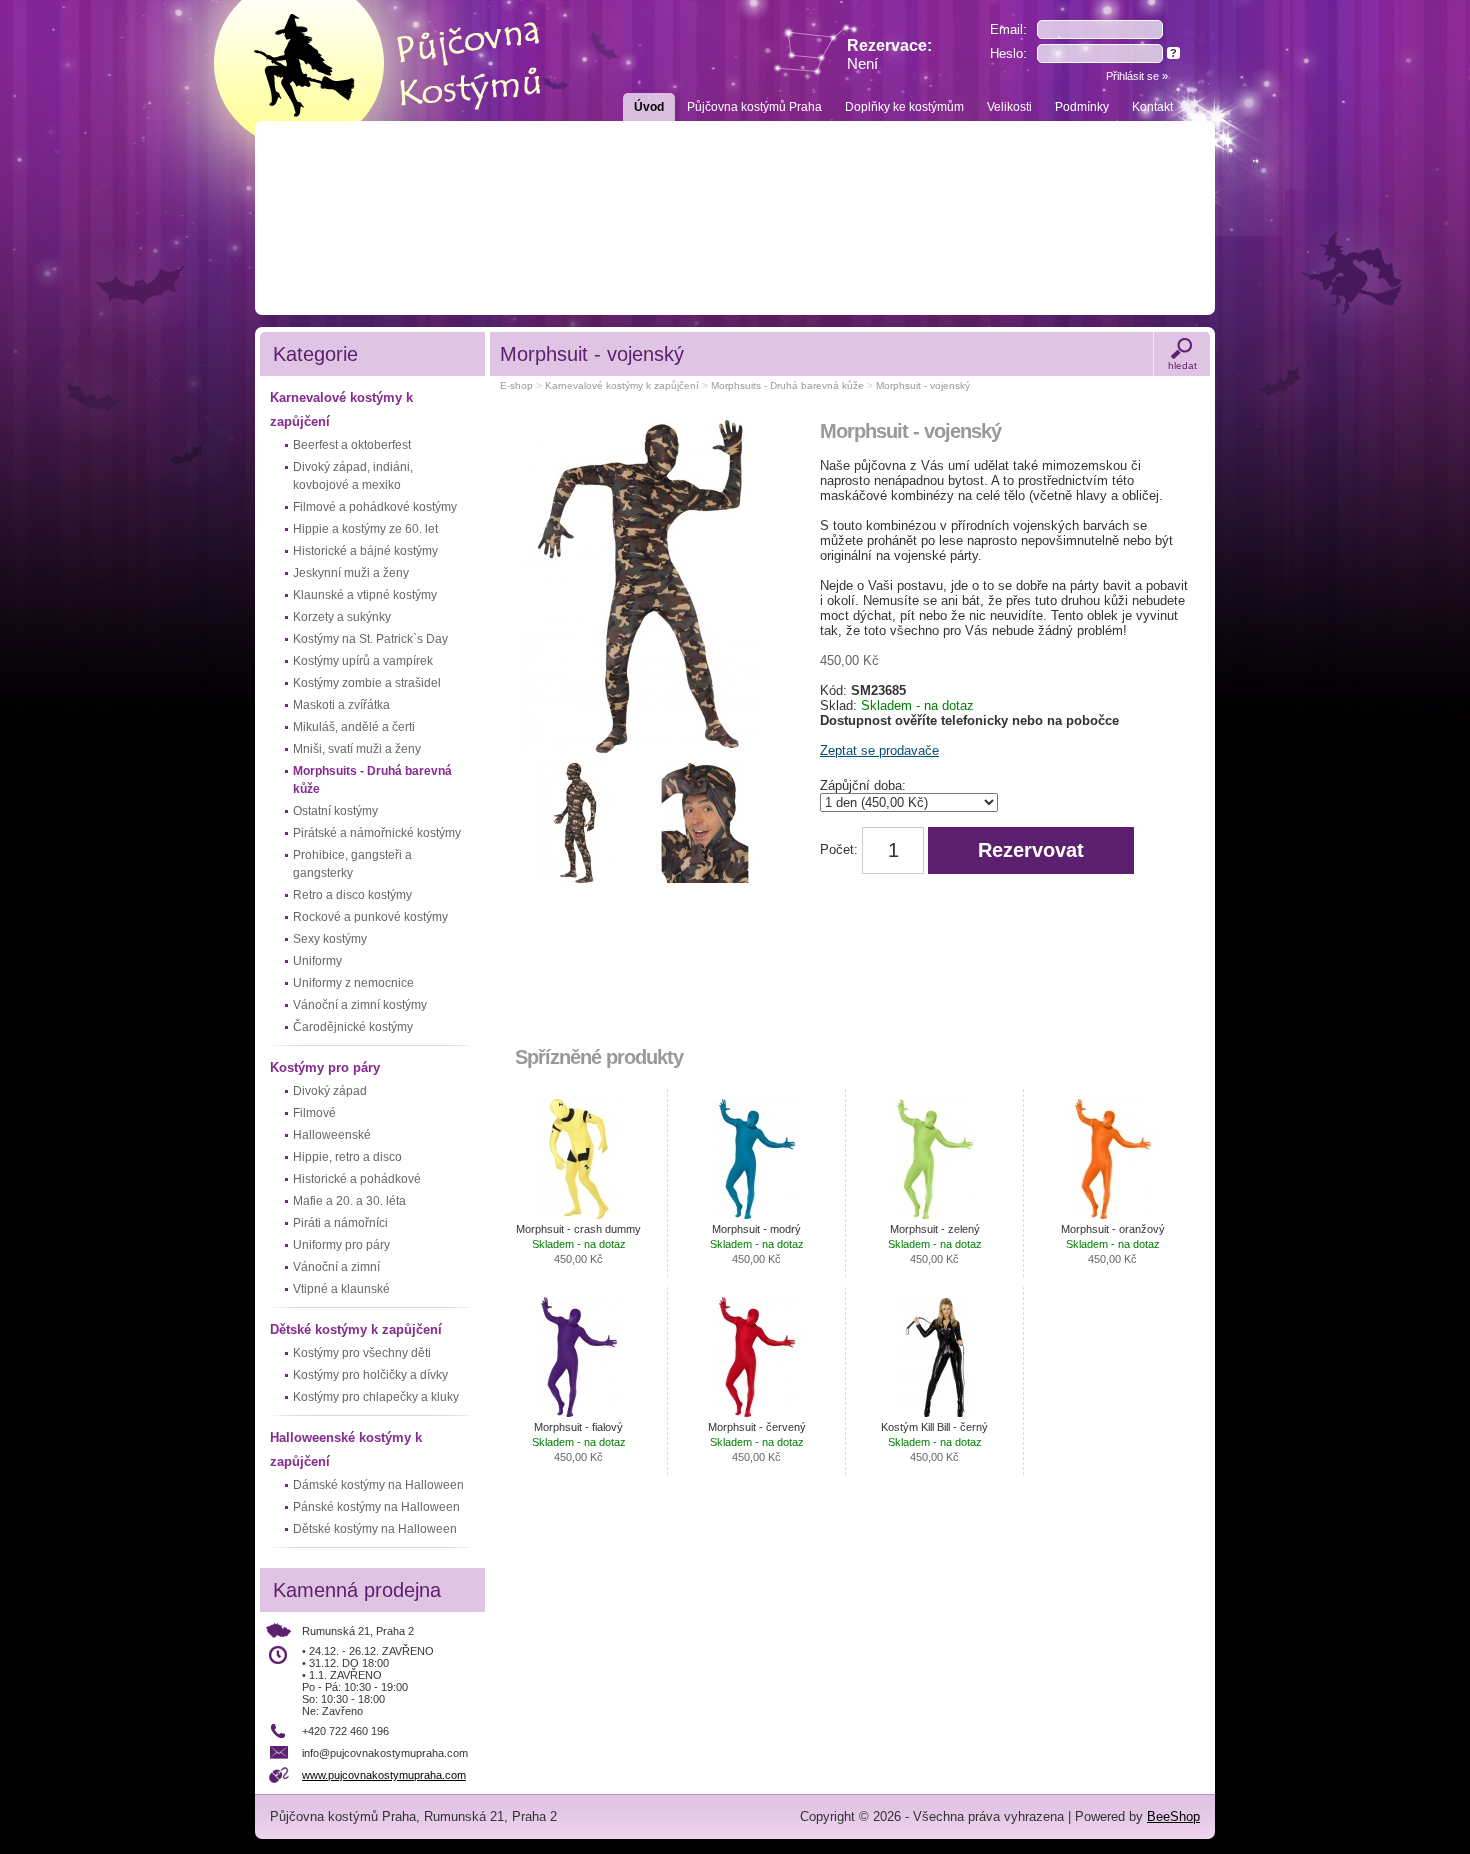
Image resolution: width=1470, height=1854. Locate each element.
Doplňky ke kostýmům (904, 107)
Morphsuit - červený (757, 1442)
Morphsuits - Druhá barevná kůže (372, 780)
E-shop (516, 385)
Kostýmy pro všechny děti (362, 1353)
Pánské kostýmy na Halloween (376, 1507)
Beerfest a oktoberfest (352, 445)
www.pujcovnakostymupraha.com (384, 1775)
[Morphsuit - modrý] (757, 1159)
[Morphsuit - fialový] (579, 1357)
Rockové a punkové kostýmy (370, 917)
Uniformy (317, 961)
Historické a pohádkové (357, 1179)
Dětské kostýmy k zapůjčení (356, 1329)
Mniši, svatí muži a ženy (357, 749)
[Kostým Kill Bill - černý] (935, 1357)
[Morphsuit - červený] (757, 1357)
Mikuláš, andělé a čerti (354, 727)
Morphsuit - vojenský (923, 385)
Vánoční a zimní (336, 1267)
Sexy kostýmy (330, 939)
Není (862, 63)
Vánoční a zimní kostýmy (360, 1005)
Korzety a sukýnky (342, 617)
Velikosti (1009, 107)
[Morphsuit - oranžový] (1113, 1159)
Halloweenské (332, 1135)
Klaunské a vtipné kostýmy (365, 595)
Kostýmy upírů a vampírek (363, 661)
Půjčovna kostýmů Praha (754, 107)
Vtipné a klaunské (341, 1289)
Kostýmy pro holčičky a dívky (370, 1375)
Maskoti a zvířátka (341, 705)
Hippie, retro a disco (347, 1157)
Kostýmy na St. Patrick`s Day (370, 639)
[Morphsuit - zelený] (935, 1159)
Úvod (649, 107)
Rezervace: (889, 54)
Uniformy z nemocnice (353, 983)
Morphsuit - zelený (935, 1244)
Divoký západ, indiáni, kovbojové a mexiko (353, 476)
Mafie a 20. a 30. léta (349, 1201)
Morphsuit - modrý (757, 1244)
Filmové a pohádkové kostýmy (375, 507)
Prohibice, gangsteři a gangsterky (352, 864)
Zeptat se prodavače (879, 750)
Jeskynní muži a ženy (351, 573)
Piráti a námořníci (340, 1223)
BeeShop (1173, 1816)
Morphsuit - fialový (579, 1442)
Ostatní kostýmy (335, 811)
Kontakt (1152, 107)
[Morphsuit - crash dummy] (579, 1159)
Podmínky (1082, 107)
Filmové (314, 1113)
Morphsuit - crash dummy (578, 1244)
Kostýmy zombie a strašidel (367, 683)
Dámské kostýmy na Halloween (378, 1485)
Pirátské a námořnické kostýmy (377, 833)
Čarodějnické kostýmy (353, 1027)
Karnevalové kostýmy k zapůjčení (341, 409)
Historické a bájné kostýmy (365, 551)
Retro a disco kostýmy (352, 895)
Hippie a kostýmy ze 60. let (365, 529)
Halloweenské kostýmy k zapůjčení (346, 1449)
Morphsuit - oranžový (1113, 1244)
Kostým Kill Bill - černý (934, 1442)
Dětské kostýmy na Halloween (375, 1529)
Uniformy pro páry (341, 1245)
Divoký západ (330, 1091)
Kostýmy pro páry (325, 1067)
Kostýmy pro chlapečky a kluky (376, 1397)
